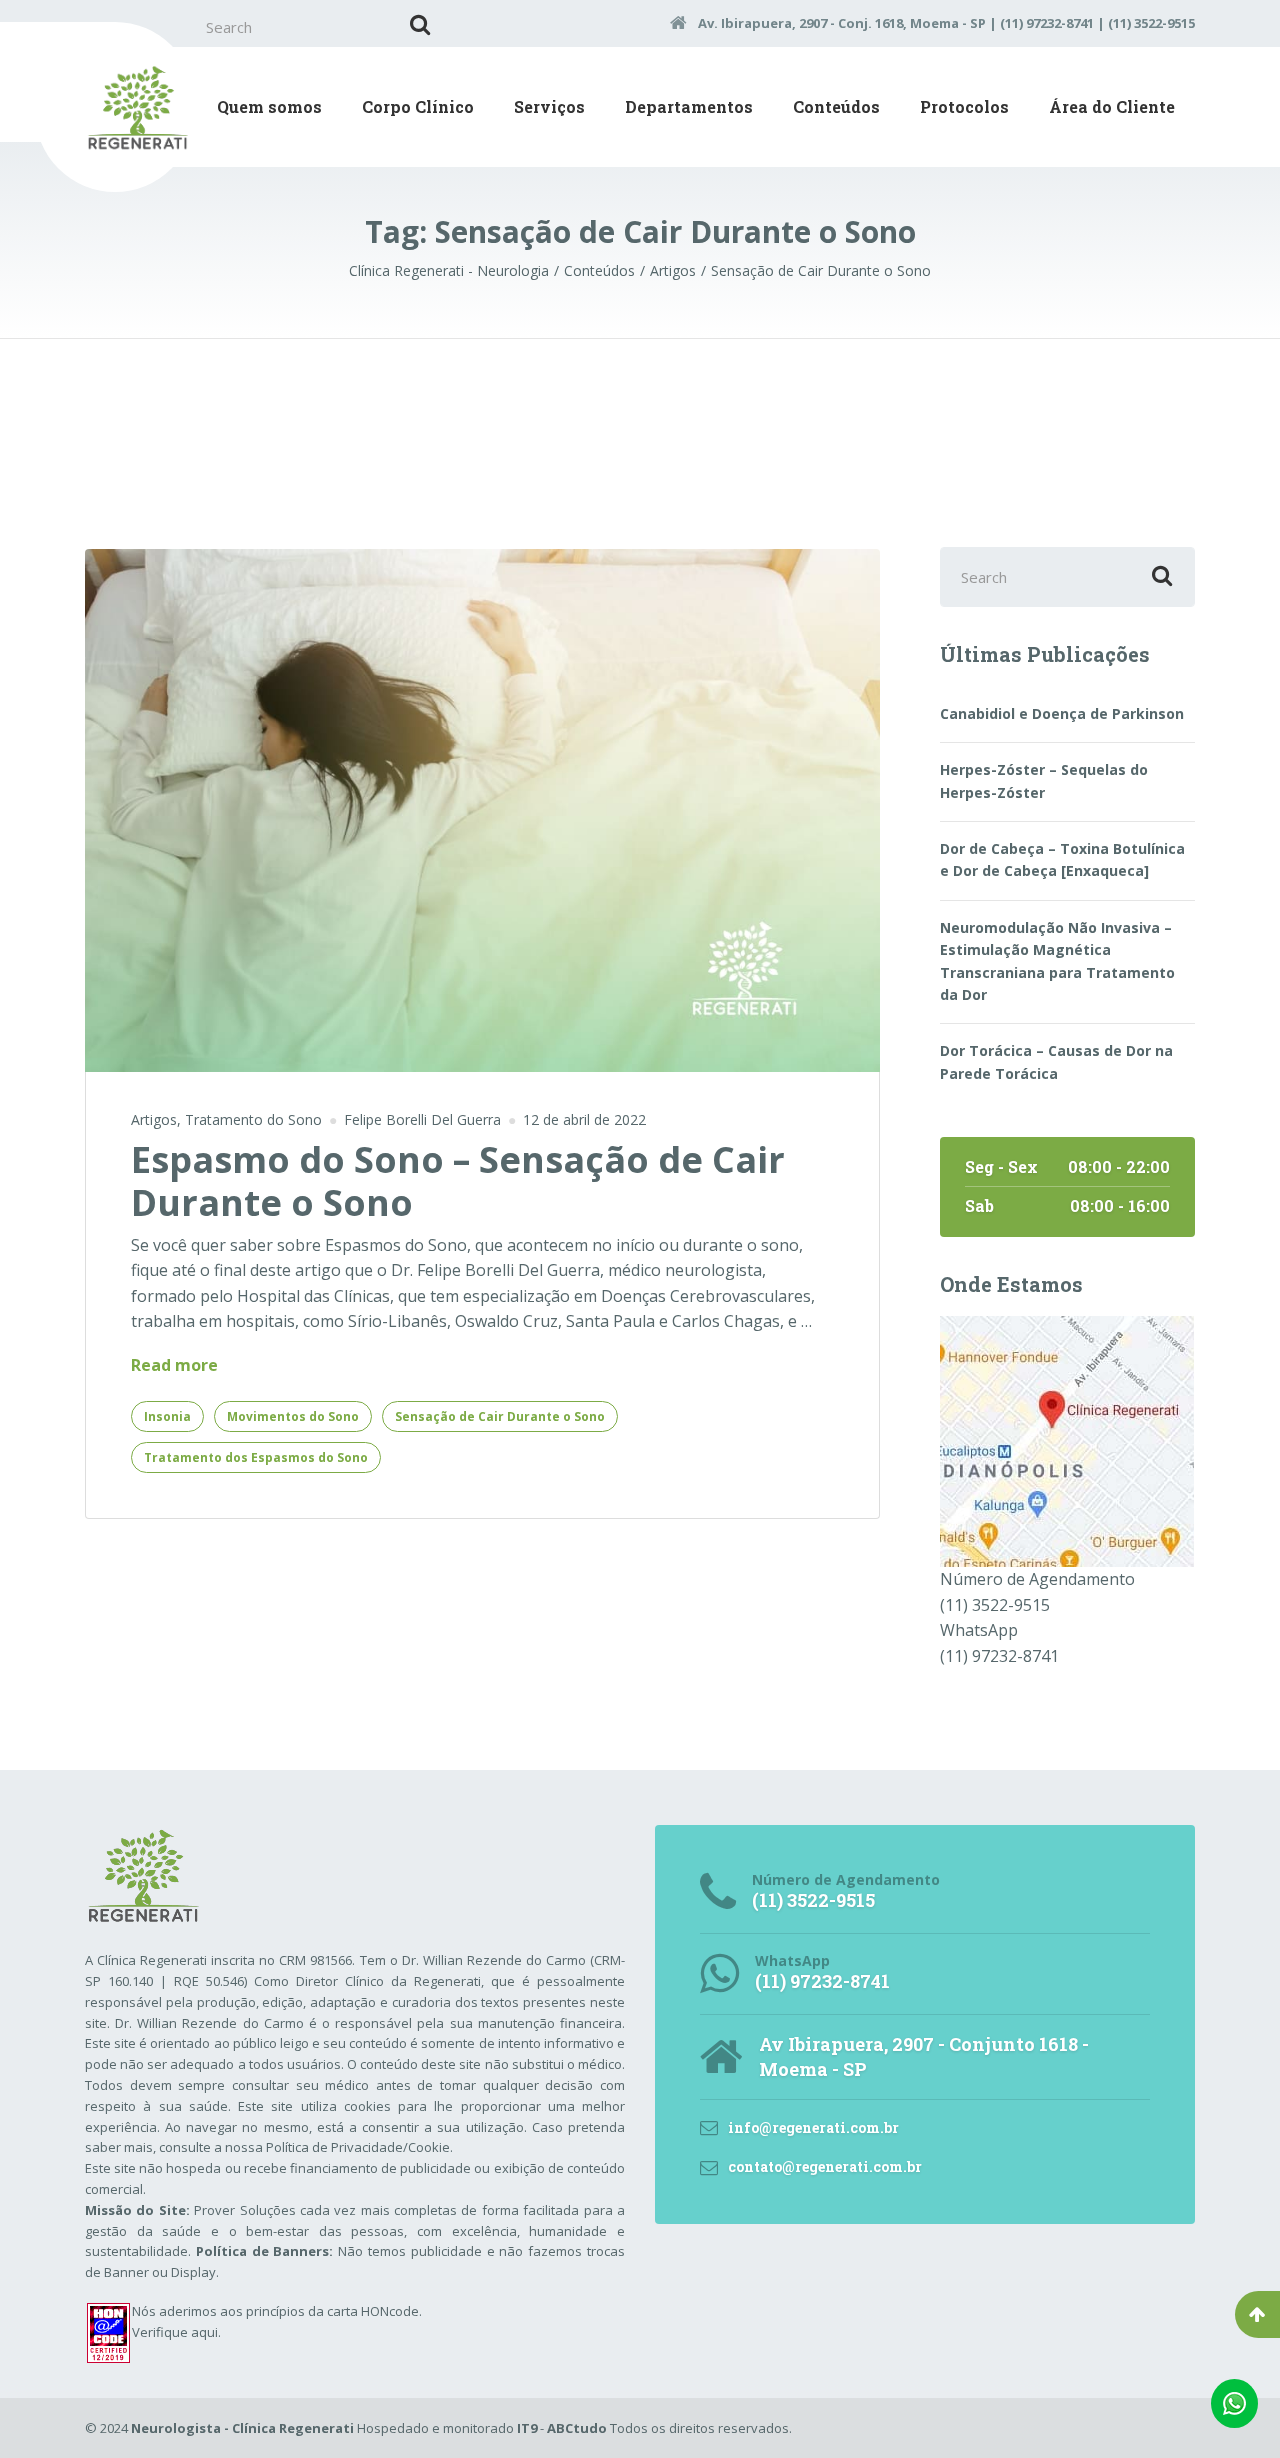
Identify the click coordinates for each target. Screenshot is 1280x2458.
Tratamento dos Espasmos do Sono (256, 1457)
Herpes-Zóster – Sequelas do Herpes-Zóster (1044, 780)
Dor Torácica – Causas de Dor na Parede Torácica (1056, 1061)
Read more (174, 1366)
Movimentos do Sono (293, 1416)
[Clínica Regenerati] (1067, 1440)
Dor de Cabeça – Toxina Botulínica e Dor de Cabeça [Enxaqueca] (1062, 859)
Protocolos (964, 106)
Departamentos (689, 106)
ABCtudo (577, 2428)
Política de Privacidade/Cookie (358, 2147)
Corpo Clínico (418, 106)
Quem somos (269, 106)
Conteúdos (836, 106)
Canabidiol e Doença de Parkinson (1062, 713)
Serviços (549, 106)
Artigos (154, 1119)
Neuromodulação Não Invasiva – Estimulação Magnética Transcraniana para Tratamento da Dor (1057, 961)
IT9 (527, 2428)
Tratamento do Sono (253, 1119)
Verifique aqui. (176, 2332)
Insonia (167, 1416)
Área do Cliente (1112, 106)
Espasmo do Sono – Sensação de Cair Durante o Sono (458, 1181)
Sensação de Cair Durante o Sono (500, 1416)
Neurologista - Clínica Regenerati (242, 2428)
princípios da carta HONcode (332, 2311)
